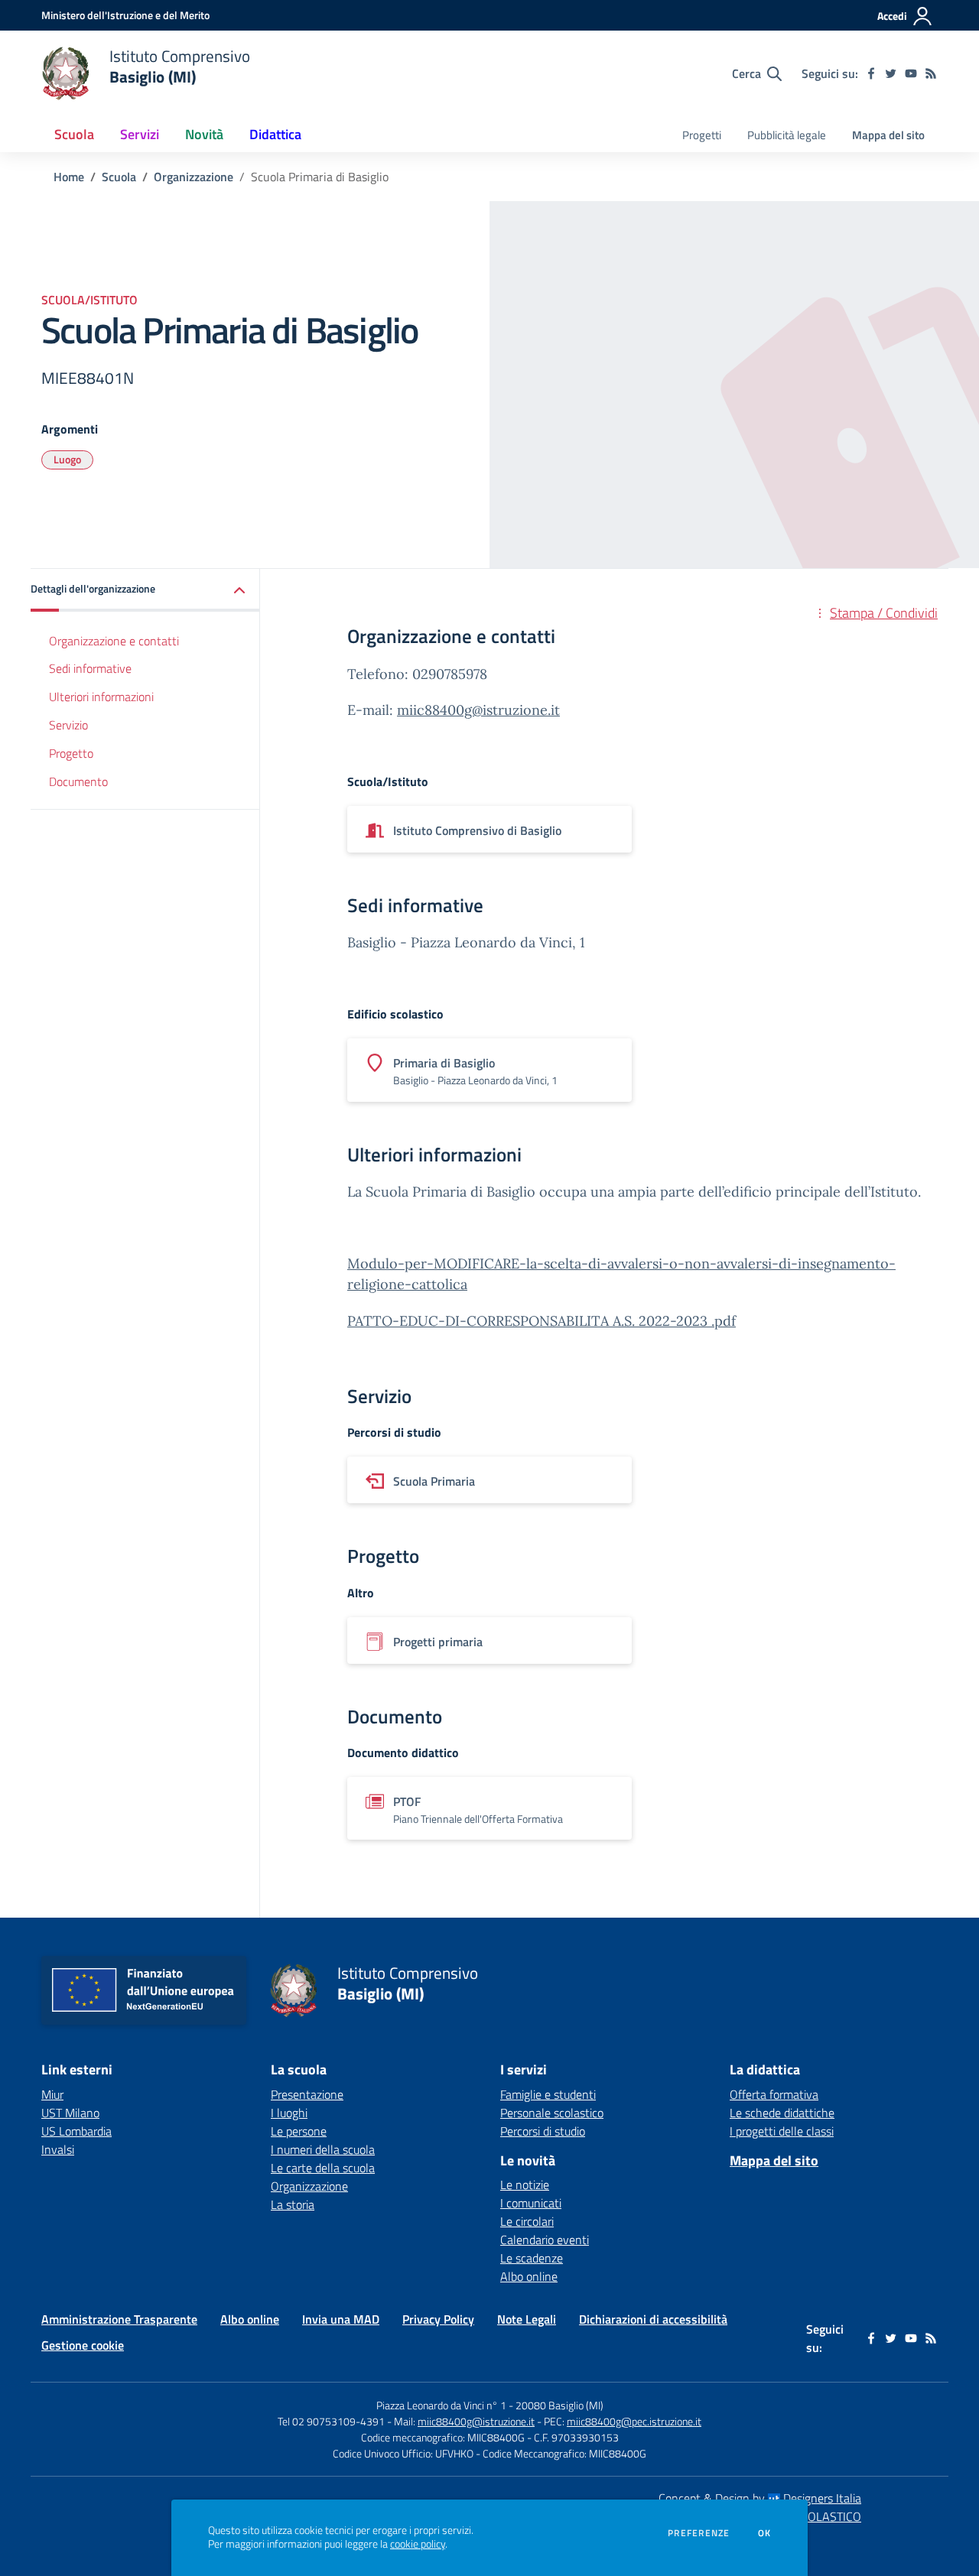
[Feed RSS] (931, 73)
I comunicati (531, 2203)
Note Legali (527, 2319)
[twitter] (891, 73)
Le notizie (525, 2185)
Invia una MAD (341, 2319)
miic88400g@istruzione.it (478, 710)
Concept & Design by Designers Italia (760, 2498)
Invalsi (58, 2149)
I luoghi (289, 2113)
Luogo (67, 459)
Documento (78, 781)
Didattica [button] (275, 134)
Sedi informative (90, 668)
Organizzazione (194, 177)
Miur (52, 2094)
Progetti (702, 135)
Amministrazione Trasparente (119, 2319)
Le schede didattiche (782, 2113)
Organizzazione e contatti (114, 640)
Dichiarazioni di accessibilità (653, 2319)
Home (69, 177)
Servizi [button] (140, 134)
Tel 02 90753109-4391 (331, 2421)
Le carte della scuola (323, 2168)
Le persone (299, 2131)
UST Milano (70, 2113)
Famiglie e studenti (548, 2094)
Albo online (529, 2276)
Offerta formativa (774, 2094)
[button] (145, 590)
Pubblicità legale (787, 135)
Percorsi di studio (543, 2131)
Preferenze (699, 2533)
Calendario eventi (545, 2240)
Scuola (119, 177)
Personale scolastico (552, 2113)
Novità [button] (204, 134)
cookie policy (418, 2544)
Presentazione (307, 2094)
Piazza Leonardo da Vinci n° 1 (441, 2405)
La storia (293, 2204)
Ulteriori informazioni (101, 697)
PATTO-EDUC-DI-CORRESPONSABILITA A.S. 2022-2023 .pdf (542, 1321)
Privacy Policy (438, 2319)
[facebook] (871, 73)
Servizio (68, 725)
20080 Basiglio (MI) (559, 2405)
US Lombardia (76, 2131)
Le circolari (527, 2221)
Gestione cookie (83, 2345)
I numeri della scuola (323, 2149)
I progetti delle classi (782, 2131)
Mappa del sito (888, 135)
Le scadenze (532, 2258)
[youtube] (911, 73)
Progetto (71, 752)
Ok (765, 2533)
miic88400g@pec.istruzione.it (634, 2421)
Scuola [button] (74, 134)
